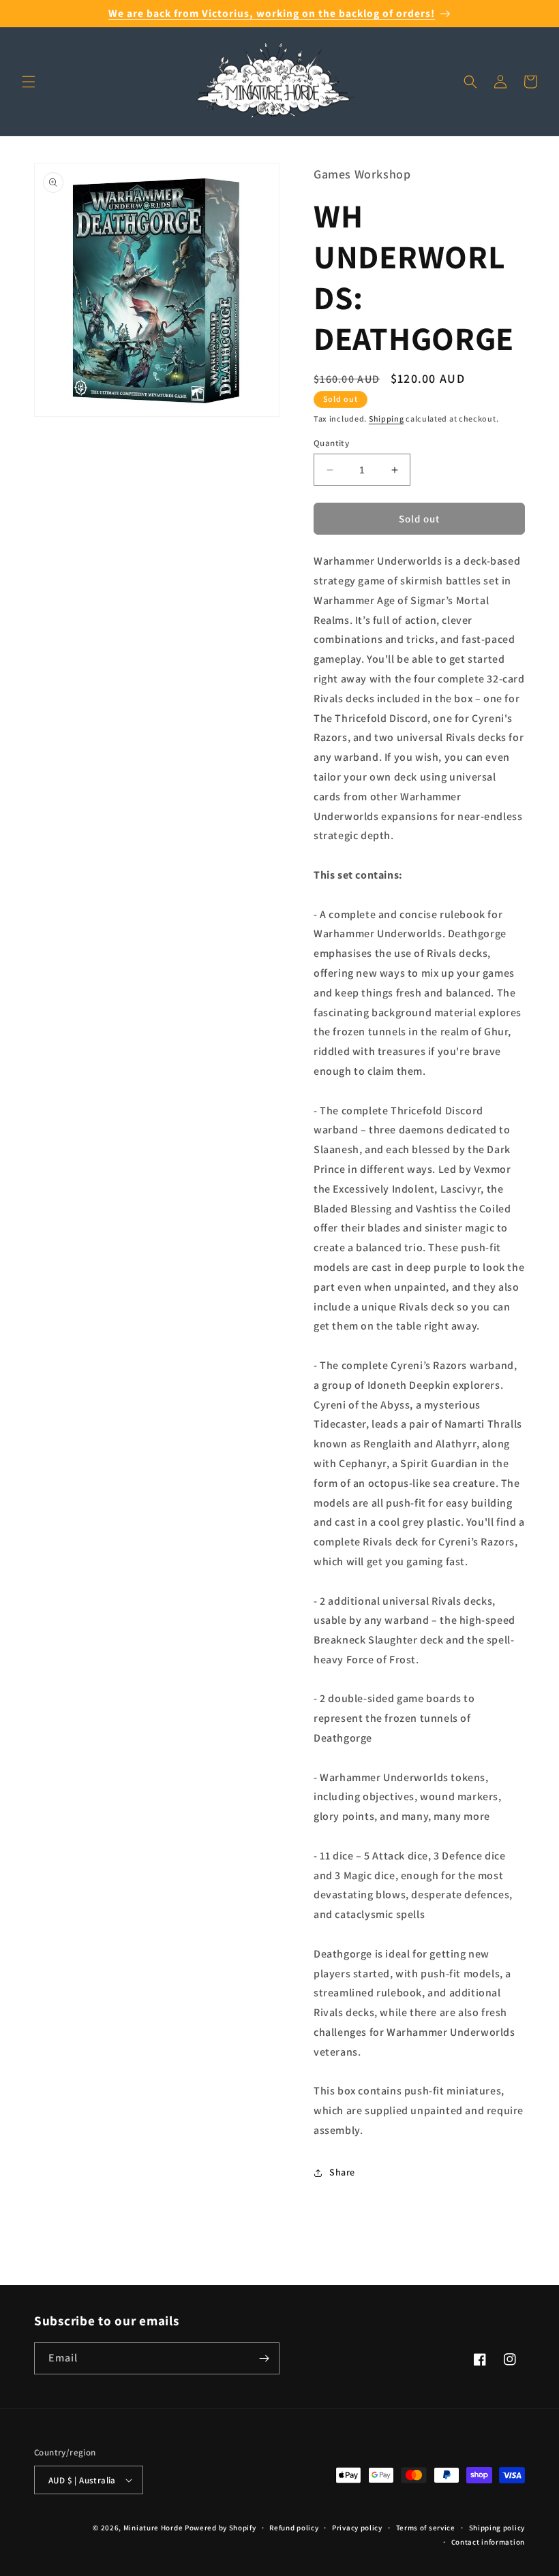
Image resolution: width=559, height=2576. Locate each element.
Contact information (488, 2542)
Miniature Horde (153, 2528)
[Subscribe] (264, 2358)
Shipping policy (497, 2528)
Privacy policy (357, 2528)
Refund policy (294, 2528)
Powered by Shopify (221, 2528)
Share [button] (342, 2172)
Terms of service (426, 2528)
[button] (29, 82)
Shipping (387, 419)
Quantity (331, 443)
